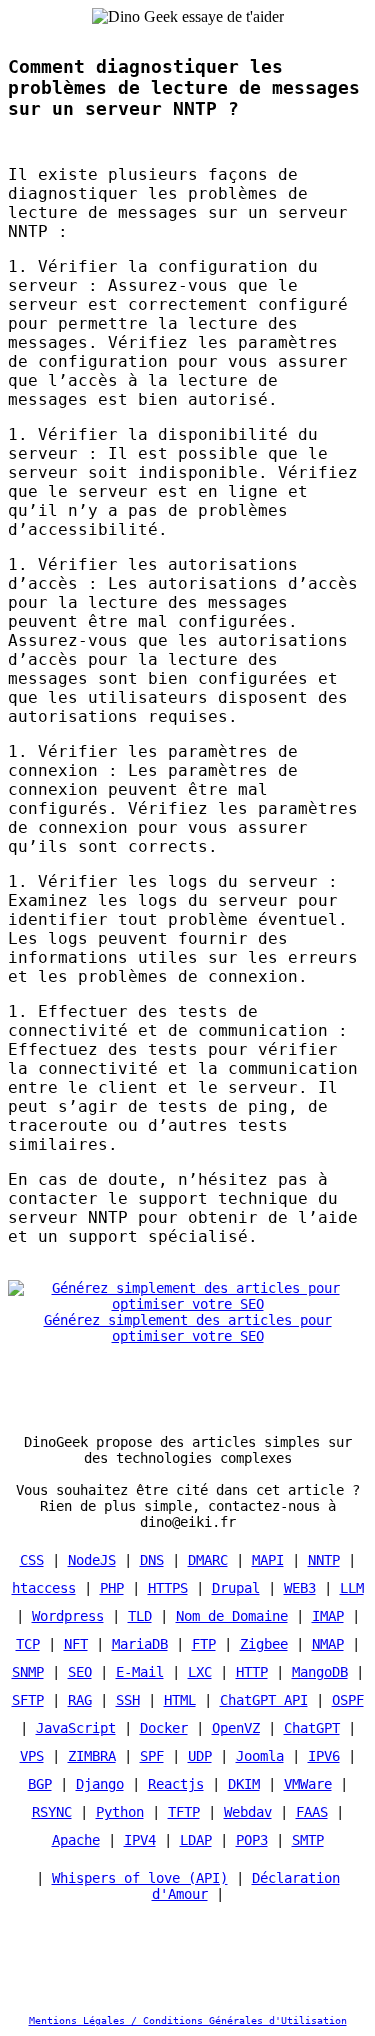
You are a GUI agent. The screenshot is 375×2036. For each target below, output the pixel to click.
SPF (152, 1756)
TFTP (184, 1812)
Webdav (248, 1812)
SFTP (28, 1700)
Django (100, 1784)
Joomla (260, 1756)
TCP (28, 1644)
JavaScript (76, 1728)
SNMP (28, 1672)
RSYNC (52, 1812)
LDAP (196, 1840)
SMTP (308, 1840)
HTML (180, 1700)
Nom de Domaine (232, 1616)
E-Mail (140, 1672)
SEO (80, 1672)
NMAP (328, 1644)
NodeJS (92, 1560)
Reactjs (176, 1784)
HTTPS (168, 1588)
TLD (140, 1616)
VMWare (308, 1784)
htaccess (44, 1588)
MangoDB (320, 1672)
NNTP (324, 1560)
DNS (152, 1560)
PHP (112, 1588)
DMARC (208, 1560)
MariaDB (140, 1644)
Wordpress (68, 1616)
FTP (204, 1644)
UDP (200, 1756)
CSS (32, 1560)
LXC (200, 1672)
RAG (80, 1700)
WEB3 (300, 1588)
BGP (40, 1784)
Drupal (236, 1588)
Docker (164, 1728)
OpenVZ (236, 1728)
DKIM (244, 1784)
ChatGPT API (264, 1700)
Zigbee (264, 1644)
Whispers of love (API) (140, 1878)
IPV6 (324, 1756)
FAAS (312, 1812)
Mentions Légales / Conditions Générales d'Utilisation (188, 2020)
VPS (32, 1756)
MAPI (268, 1560)
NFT (76, 1644)
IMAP (328, 1616)
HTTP (252, 1672)
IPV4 (140, 1840)
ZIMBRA (92, 1756)
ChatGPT (312, 1728)
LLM (352, 1588)
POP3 (252, 1840)
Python (120, 1812)
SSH (128, 1700)
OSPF (348, 1700)
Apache (76, 1840)
